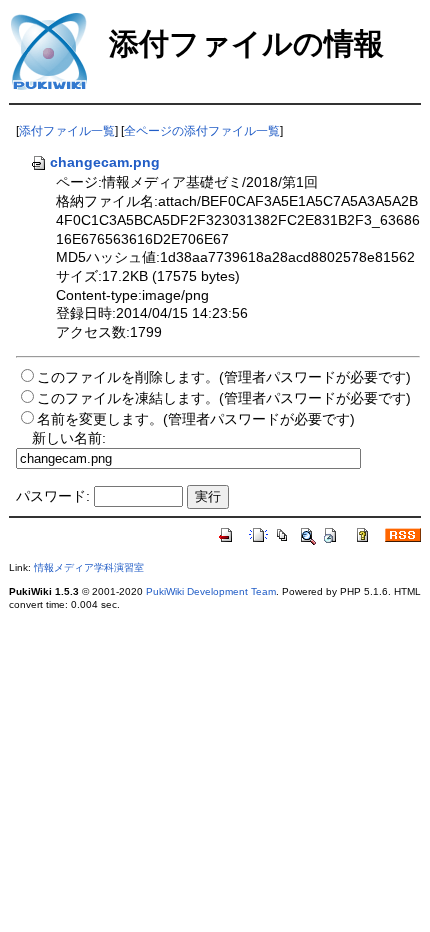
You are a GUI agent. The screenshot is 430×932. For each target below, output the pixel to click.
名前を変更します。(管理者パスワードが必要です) (196, 419)
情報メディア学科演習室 (89, 567)
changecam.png (105, 162)
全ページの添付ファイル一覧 (202, 131)
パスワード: (53, 496)
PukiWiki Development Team (211, 591)
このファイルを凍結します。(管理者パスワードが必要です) (224, 398)
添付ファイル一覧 (67, 131)
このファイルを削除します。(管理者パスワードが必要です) (224, 377)
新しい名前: (69, 438)
